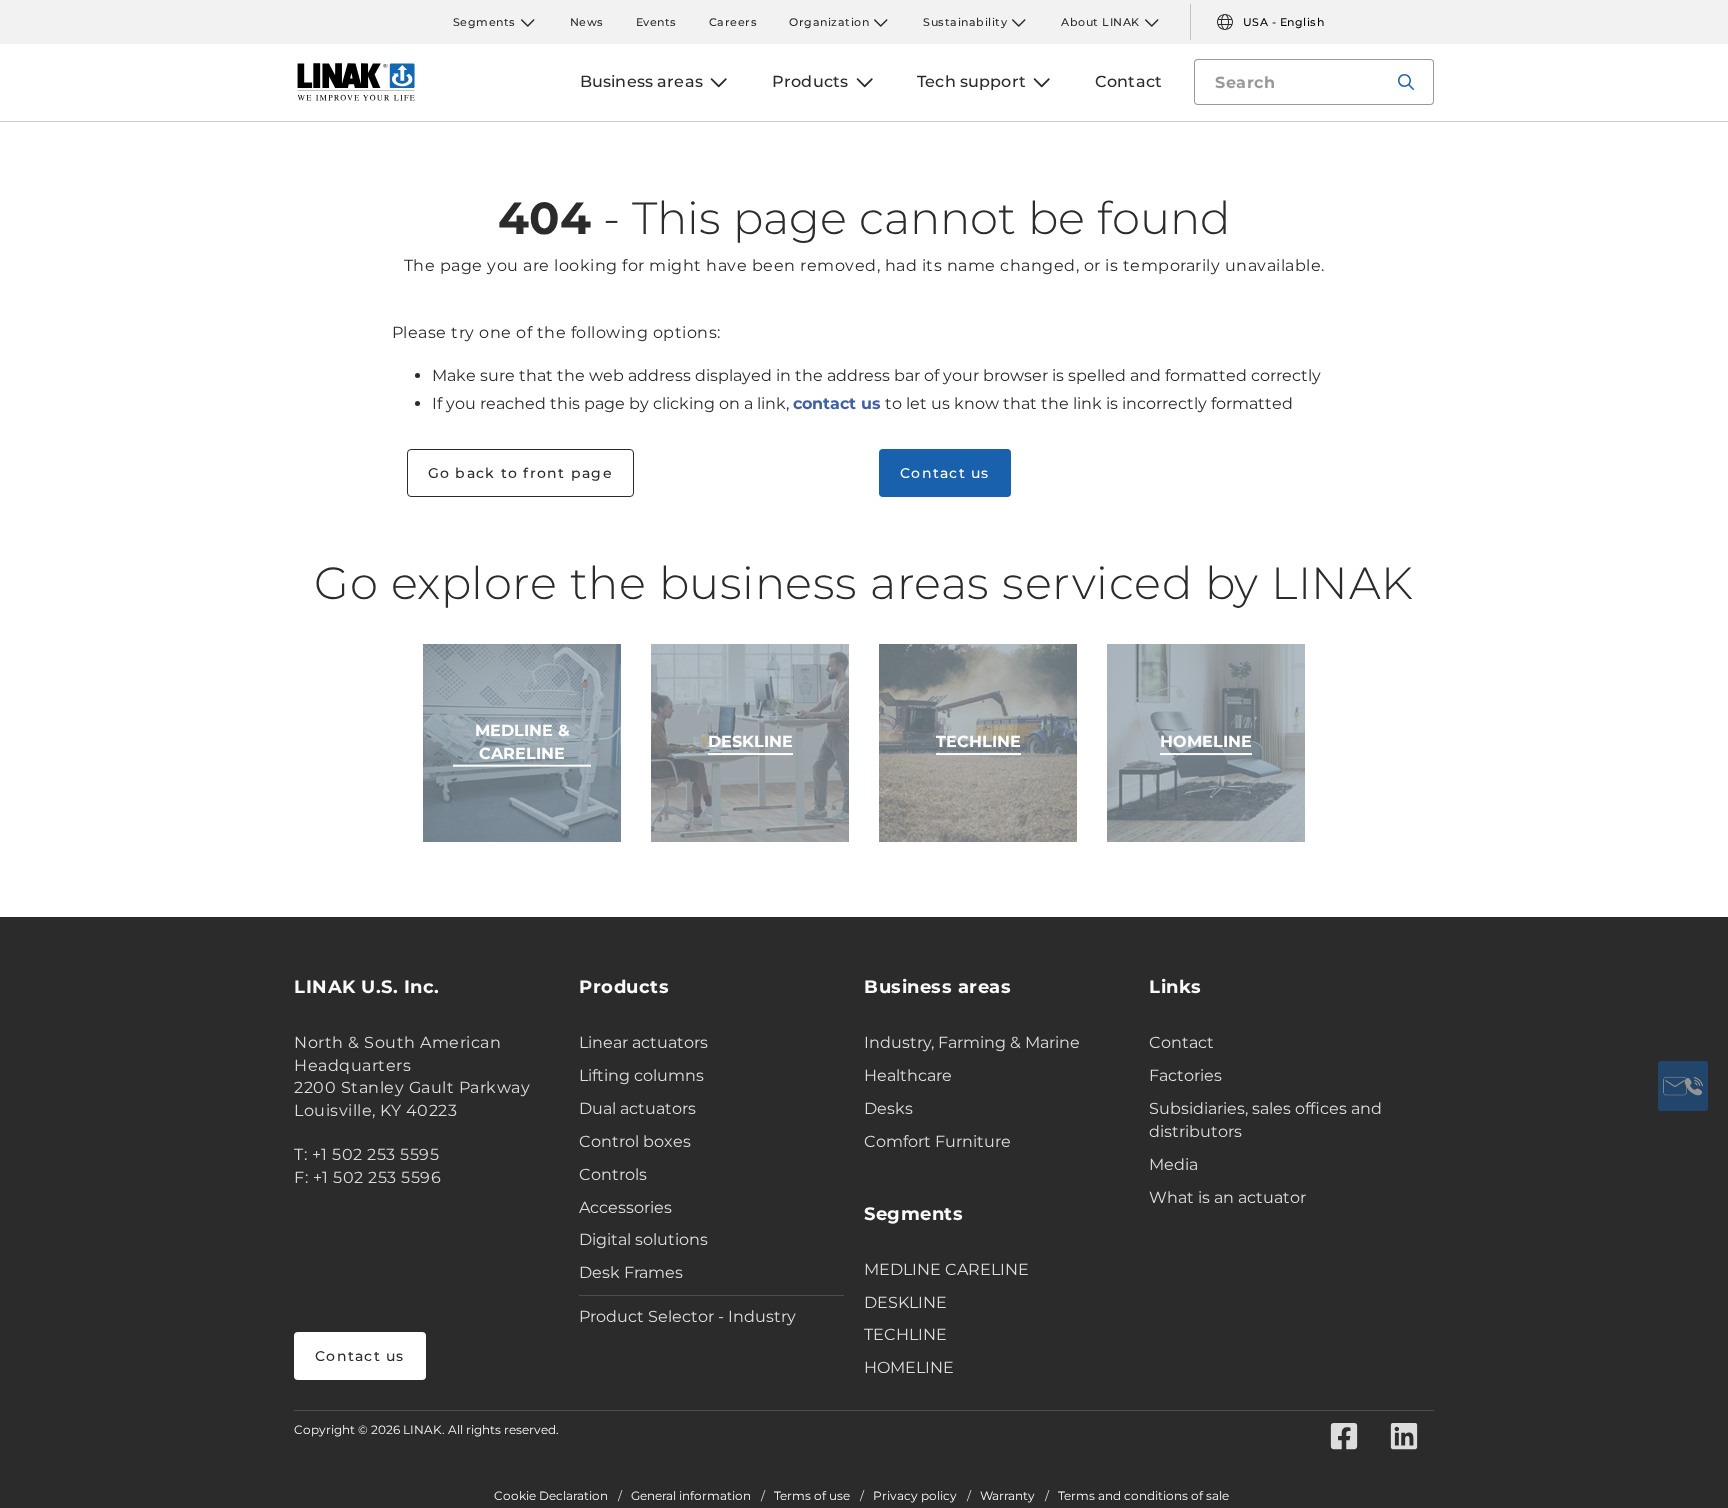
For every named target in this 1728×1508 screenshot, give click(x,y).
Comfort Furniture (937, 1141)
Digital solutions (643, 1239)
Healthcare (908, 1075)
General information (691, 1496)
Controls (613, 1174)
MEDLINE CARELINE (946, 1269)
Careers (733, 22)
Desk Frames (631, 1272)
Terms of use (812, 1496)
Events (656, 22)
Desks (888, 1108)
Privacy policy (915, 1496)
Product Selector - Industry (687, 1316)
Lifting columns (641, 1075)
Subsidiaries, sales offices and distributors (1265, 1120)
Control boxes (635, 1141)
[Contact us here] (1683, 1086)
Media (1173, 1164)
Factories (1185, 1075)
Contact (1181, 1042)
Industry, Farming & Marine (972, 1042)
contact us (837, 403)
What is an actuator (1227, 1197)
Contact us (360, 1356)
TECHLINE (905, 1334)
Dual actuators (637, 1108)
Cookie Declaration (551, 1496)
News (587, 22)
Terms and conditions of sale (1143, 1496)
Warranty (1007, 1496)
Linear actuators (643, 1042)
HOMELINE (909, 1367)
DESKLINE (905, 1302)
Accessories (625, 1207)
